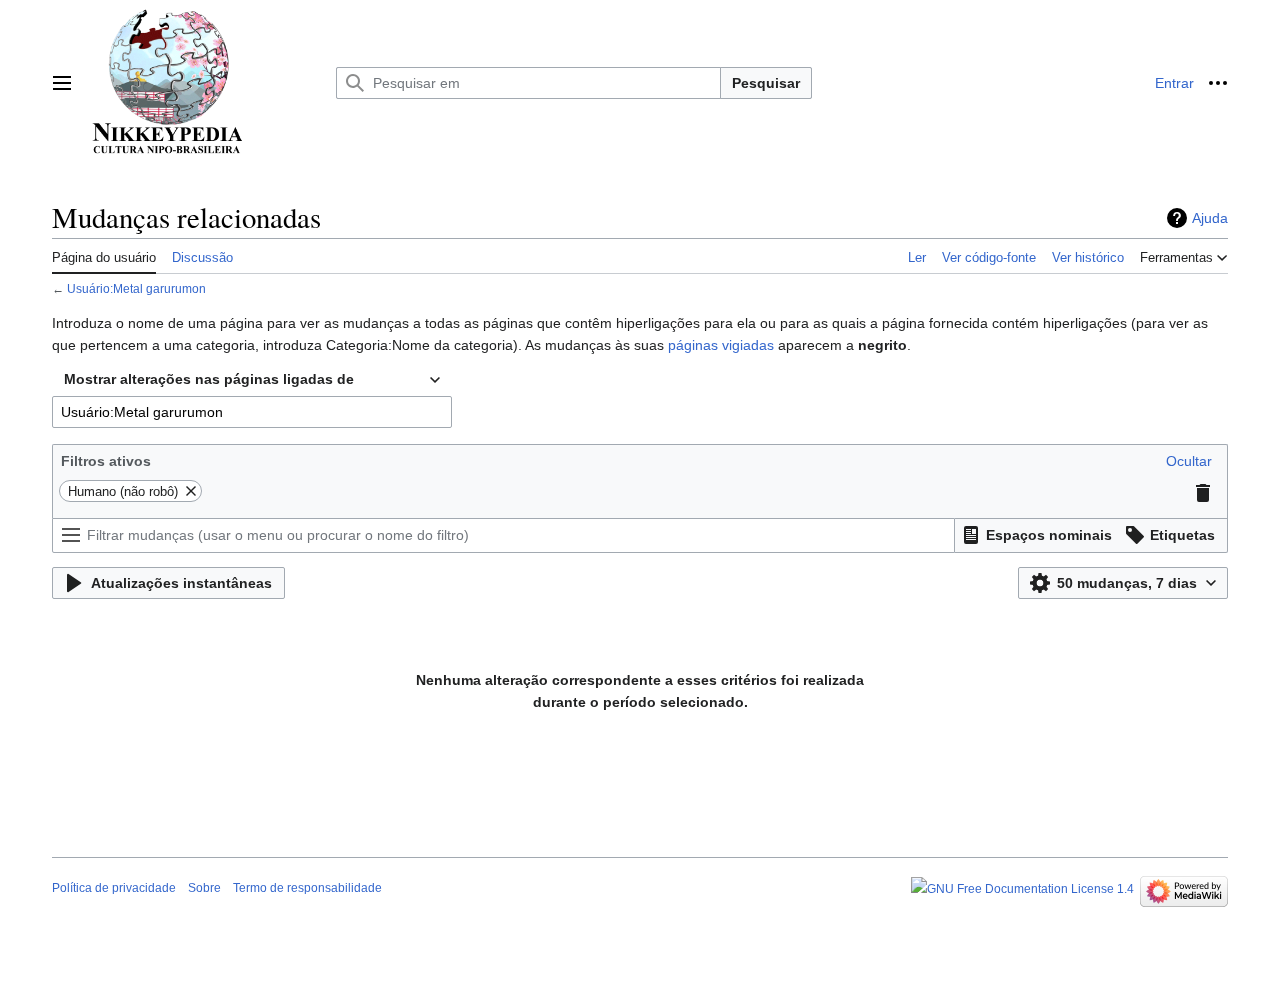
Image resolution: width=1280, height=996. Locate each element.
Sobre (204, 888)
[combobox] (252, 380)
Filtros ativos (106, 461)
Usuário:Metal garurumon (136, 288)
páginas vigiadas (721, 345)
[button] (62, 83)
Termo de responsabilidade (307, 888)
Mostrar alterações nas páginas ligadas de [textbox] (209, 379)
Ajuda (1210, 218)
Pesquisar (766, 83)
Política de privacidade (114, 888)
